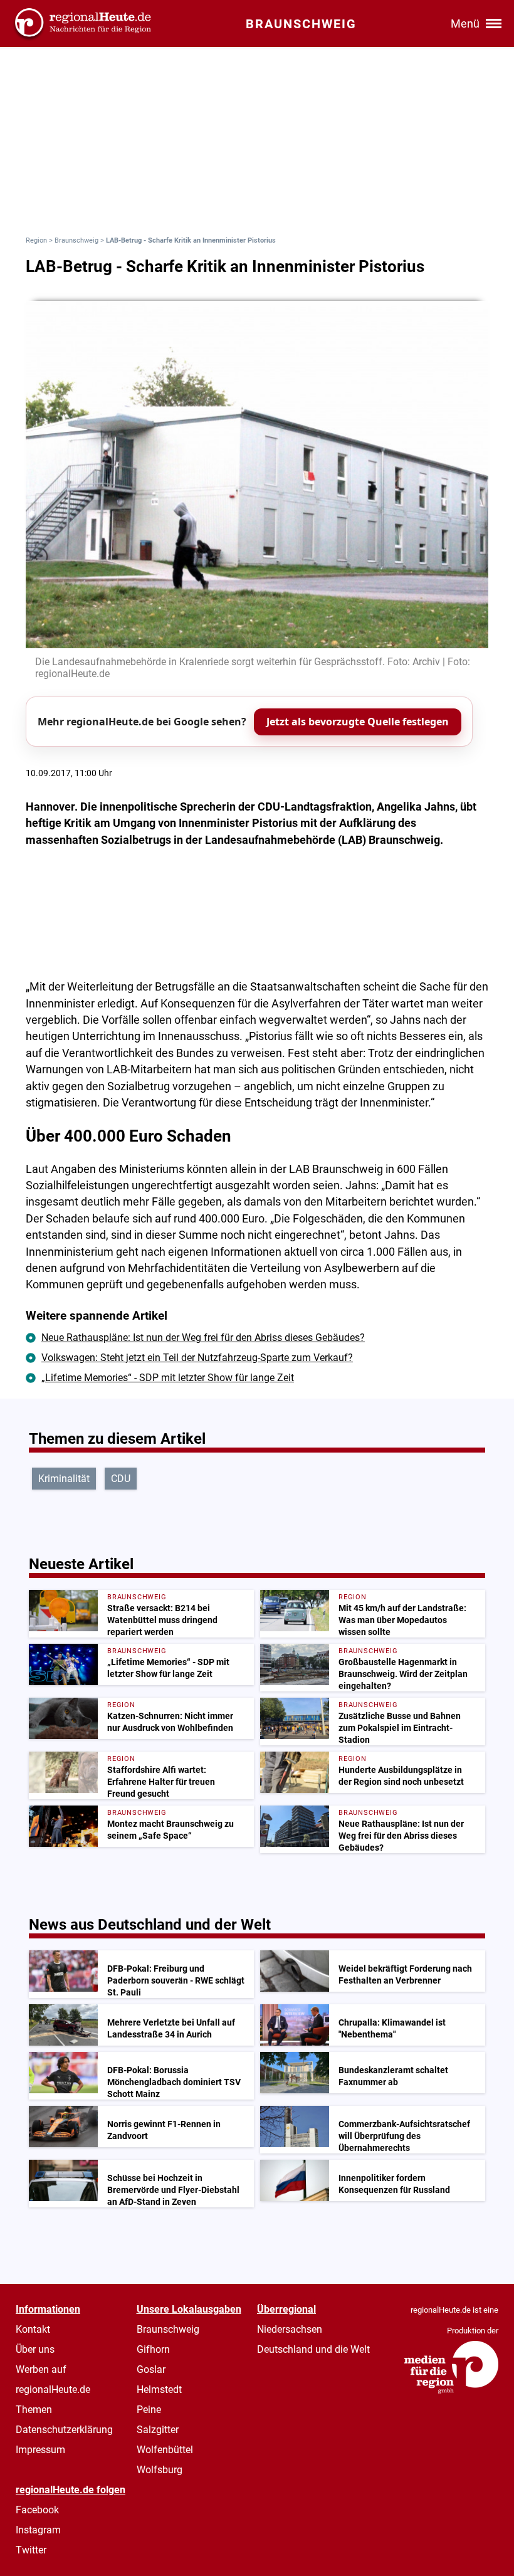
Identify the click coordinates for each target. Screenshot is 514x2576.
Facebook (37, 2510)
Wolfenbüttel (165, 2450)
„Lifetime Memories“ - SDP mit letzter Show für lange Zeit (168, 1378)
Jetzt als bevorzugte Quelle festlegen (358, 722)
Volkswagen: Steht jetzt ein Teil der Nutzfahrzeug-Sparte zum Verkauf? (197, 1358)
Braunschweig (76, 240)
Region (36, 240)
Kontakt (33, 2329)
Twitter (31, 2550)
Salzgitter (158, 2430)
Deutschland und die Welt (313, 2349)
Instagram (38, 2530)
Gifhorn (153, 2349)
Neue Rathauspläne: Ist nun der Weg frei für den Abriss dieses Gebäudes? (203, 1338)
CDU (121, 1479)
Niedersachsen (290, 2329)
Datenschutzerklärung (64, 2430)
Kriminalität (64, 1479)
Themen (34, 2410)
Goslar (151, 2369)
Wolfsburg (160, 2470)
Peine (149, 2410)
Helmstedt (159, 2389)
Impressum (40, 2450)
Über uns (35, 2349)
